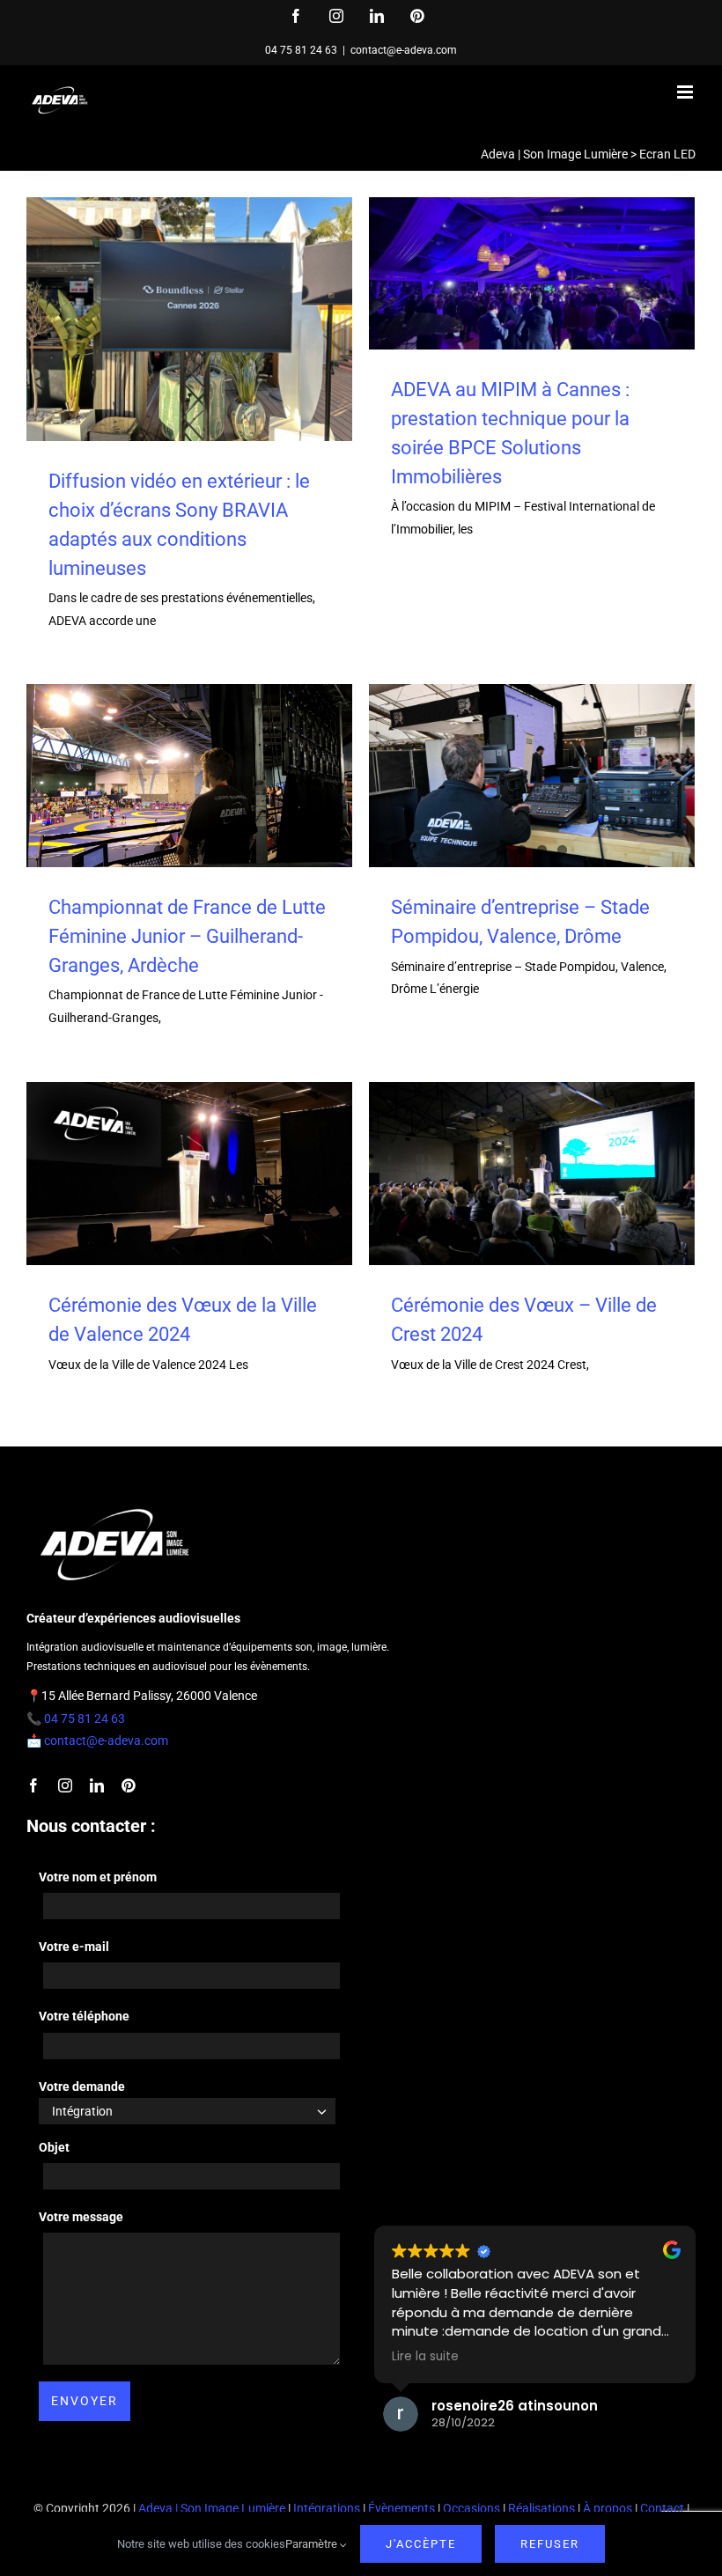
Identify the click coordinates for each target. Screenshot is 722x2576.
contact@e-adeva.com (404, 50)
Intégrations (327, 2508)
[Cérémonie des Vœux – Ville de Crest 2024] (532, 1174)
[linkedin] (97, 1785)
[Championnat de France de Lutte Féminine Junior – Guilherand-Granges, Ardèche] (189, 776)
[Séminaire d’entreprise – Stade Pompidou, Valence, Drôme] (532, 776)
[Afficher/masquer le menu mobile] (686, 92)
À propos (608, 2508)
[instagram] (65, 1785)
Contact (662, 2508)
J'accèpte (421, 2544)
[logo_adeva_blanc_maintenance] (114, 1505)
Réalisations (541, 2508)
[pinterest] (129, 1785)
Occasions (472, 2508)
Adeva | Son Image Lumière (554, 154)
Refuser (550, 2544)
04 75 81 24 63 (301, 50)
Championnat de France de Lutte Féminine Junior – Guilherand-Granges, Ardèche (187, 936)
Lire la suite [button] (425, 2357)
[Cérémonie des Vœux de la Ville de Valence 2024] (189, 1174)
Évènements (402, 2508)
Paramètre (313, 2544)
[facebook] (33, 1785)
